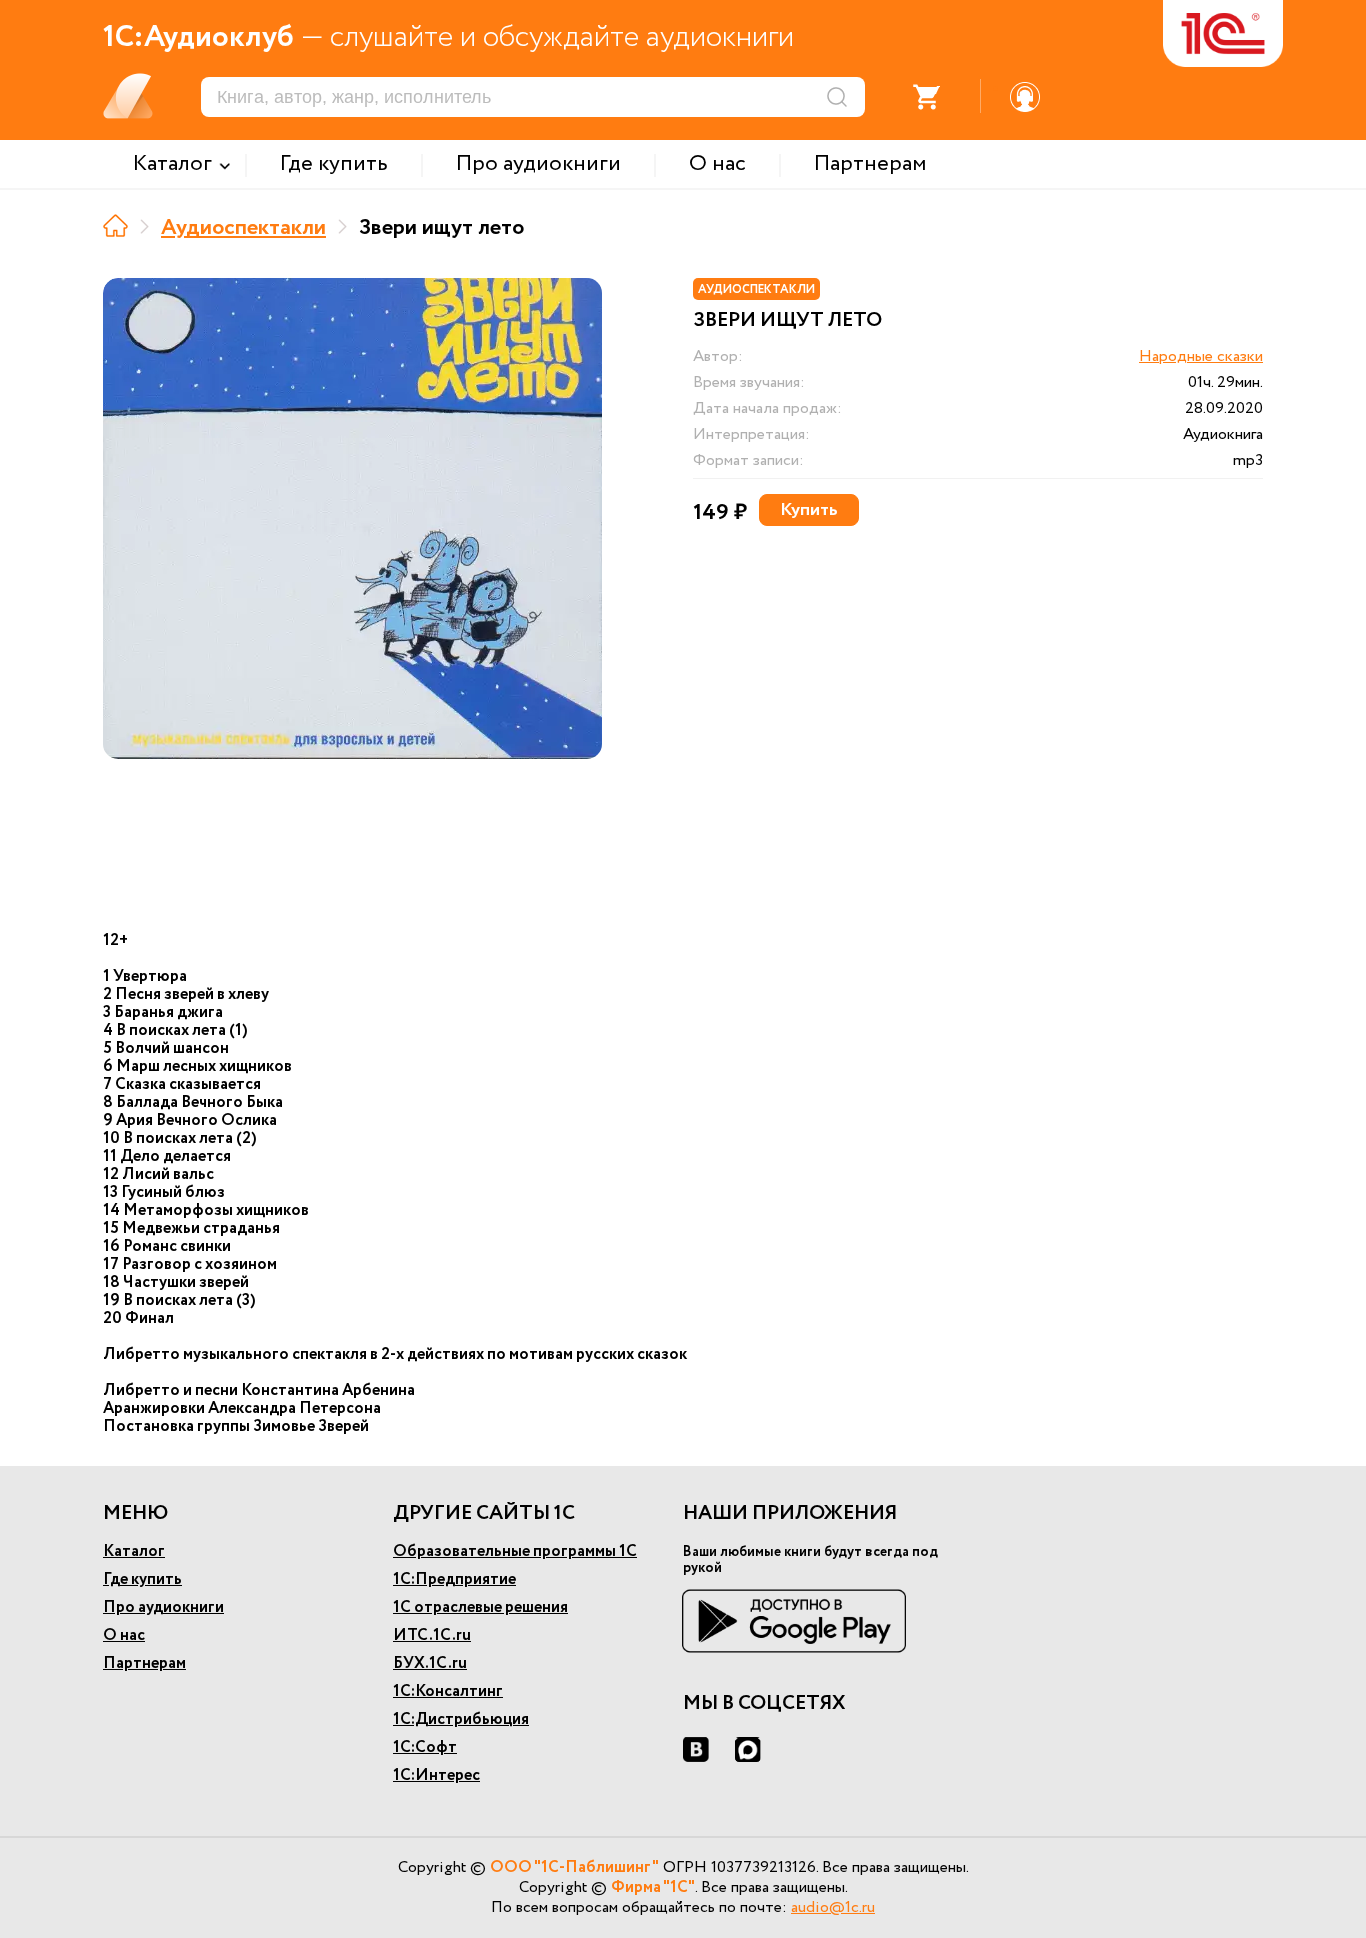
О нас (124, 1635)
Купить (809, 510)
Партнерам (144, 1663)
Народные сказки (1201, 356)
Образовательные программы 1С (515, 1551)
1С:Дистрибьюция (461, 1719)
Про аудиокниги (163, 1607)
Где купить (142, 1579)
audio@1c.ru (833, 1907)
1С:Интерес (436, 1775)
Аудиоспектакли (243, 228)
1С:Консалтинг (448, 1691)
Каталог (134, 1551)
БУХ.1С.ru (430, 1663)
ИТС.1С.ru (432, 1635)
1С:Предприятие (454, 1579)
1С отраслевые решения (480, 1607)
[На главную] (115, 225)
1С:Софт (425, 1747)
